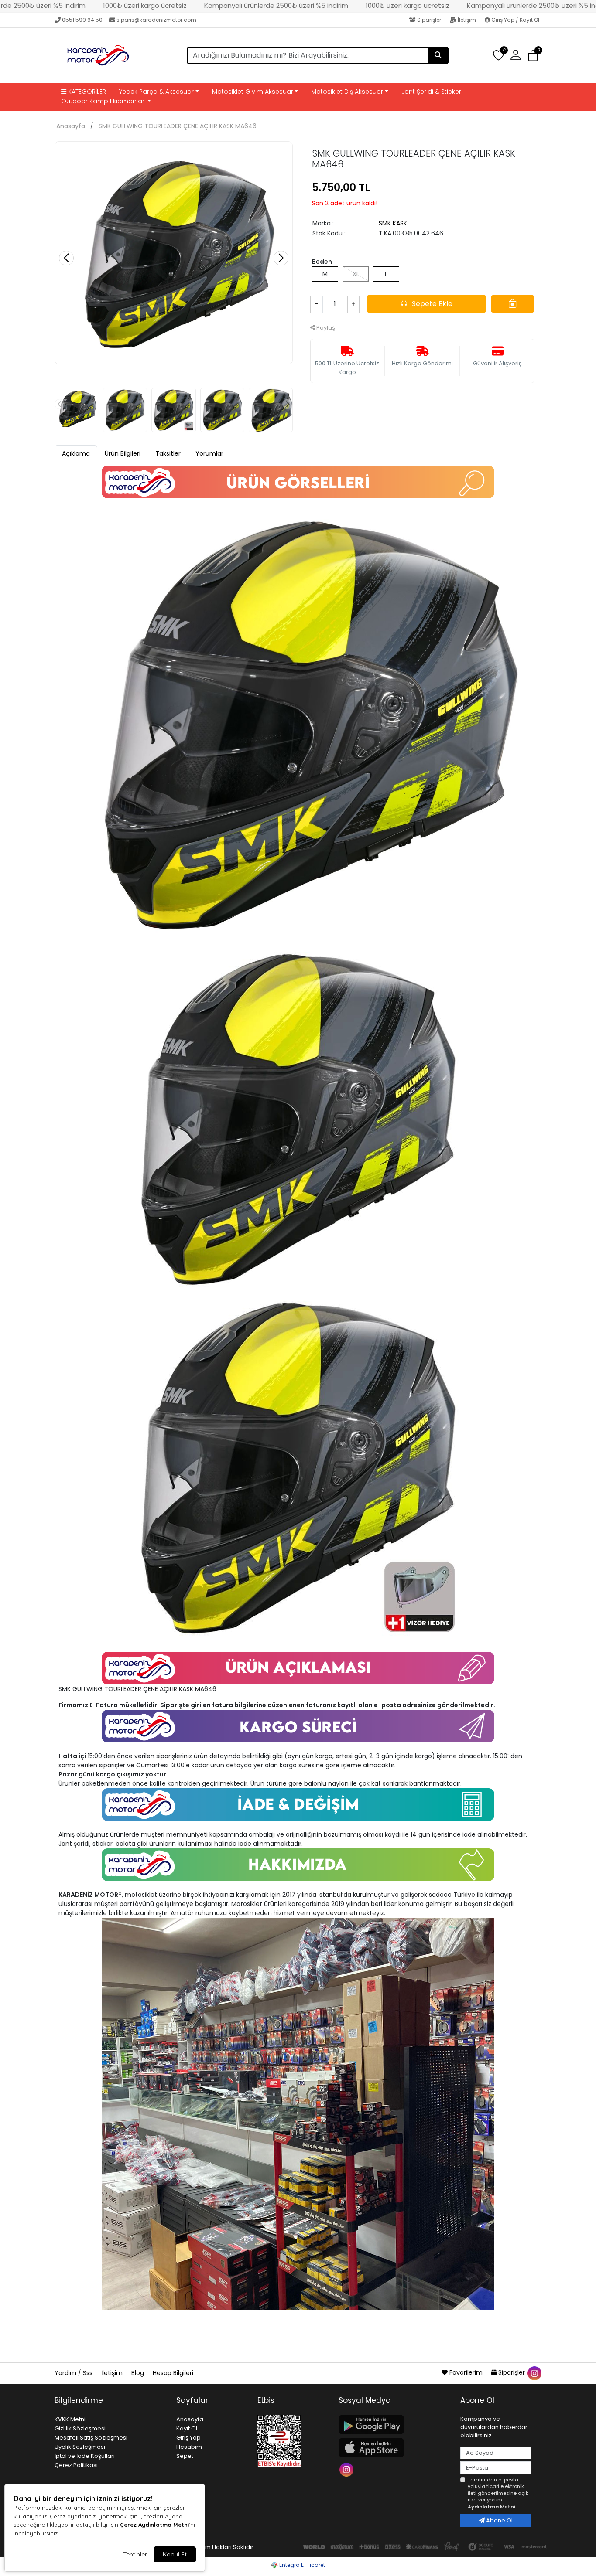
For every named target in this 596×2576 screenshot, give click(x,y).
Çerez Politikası (76, 2465)
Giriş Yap (188, 2438)
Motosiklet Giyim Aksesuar (253, 92)
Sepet (185, 2456)
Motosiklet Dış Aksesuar (347, 92)
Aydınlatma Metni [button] (492, 2507)
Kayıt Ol (187, 2428)
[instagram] (534, 2372)
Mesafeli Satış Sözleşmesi (91, 2438)
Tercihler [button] (135, 2554)
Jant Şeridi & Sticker (431, 92)
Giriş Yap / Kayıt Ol (515, 20)
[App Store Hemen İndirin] (394, 2448)
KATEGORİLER (86, 92)
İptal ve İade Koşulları (85, 2456)
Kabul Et (175, 2554)
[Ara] (438, 55)
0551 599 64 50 (82, 20)
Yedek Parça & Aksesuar (156, 92)
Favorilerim (466, 2372)
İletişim (467, 20)
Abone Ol (499, 2520)
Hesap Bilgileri (173, 2373)
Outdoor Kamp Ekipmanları (103, 101)
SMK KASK (393, 223)
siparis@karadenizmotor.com (156, 20)
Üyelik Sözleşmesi (80, 2447)
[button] (533, 56)
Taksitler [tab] (168, 453)
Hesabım (189, 2447)
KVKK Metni (70, 2419)
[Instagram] (348, 2469)
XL (356, 274)
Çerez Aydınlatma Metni (154, 2525)
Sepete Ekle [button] (432, 304)
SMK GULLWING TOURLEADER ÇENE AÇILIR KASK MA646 (178, 126)
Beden (322, 262)
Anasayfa (71, 126)
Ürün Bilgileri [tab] (123, 453)
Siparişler (429, 20)
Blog (139, 2373)
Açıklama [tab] (76, 453)
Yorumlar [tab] (209, 453)
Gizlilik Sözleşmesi (80, 2428)
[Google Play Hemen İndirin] (394, 2425)
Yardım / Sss (74, 2373)
